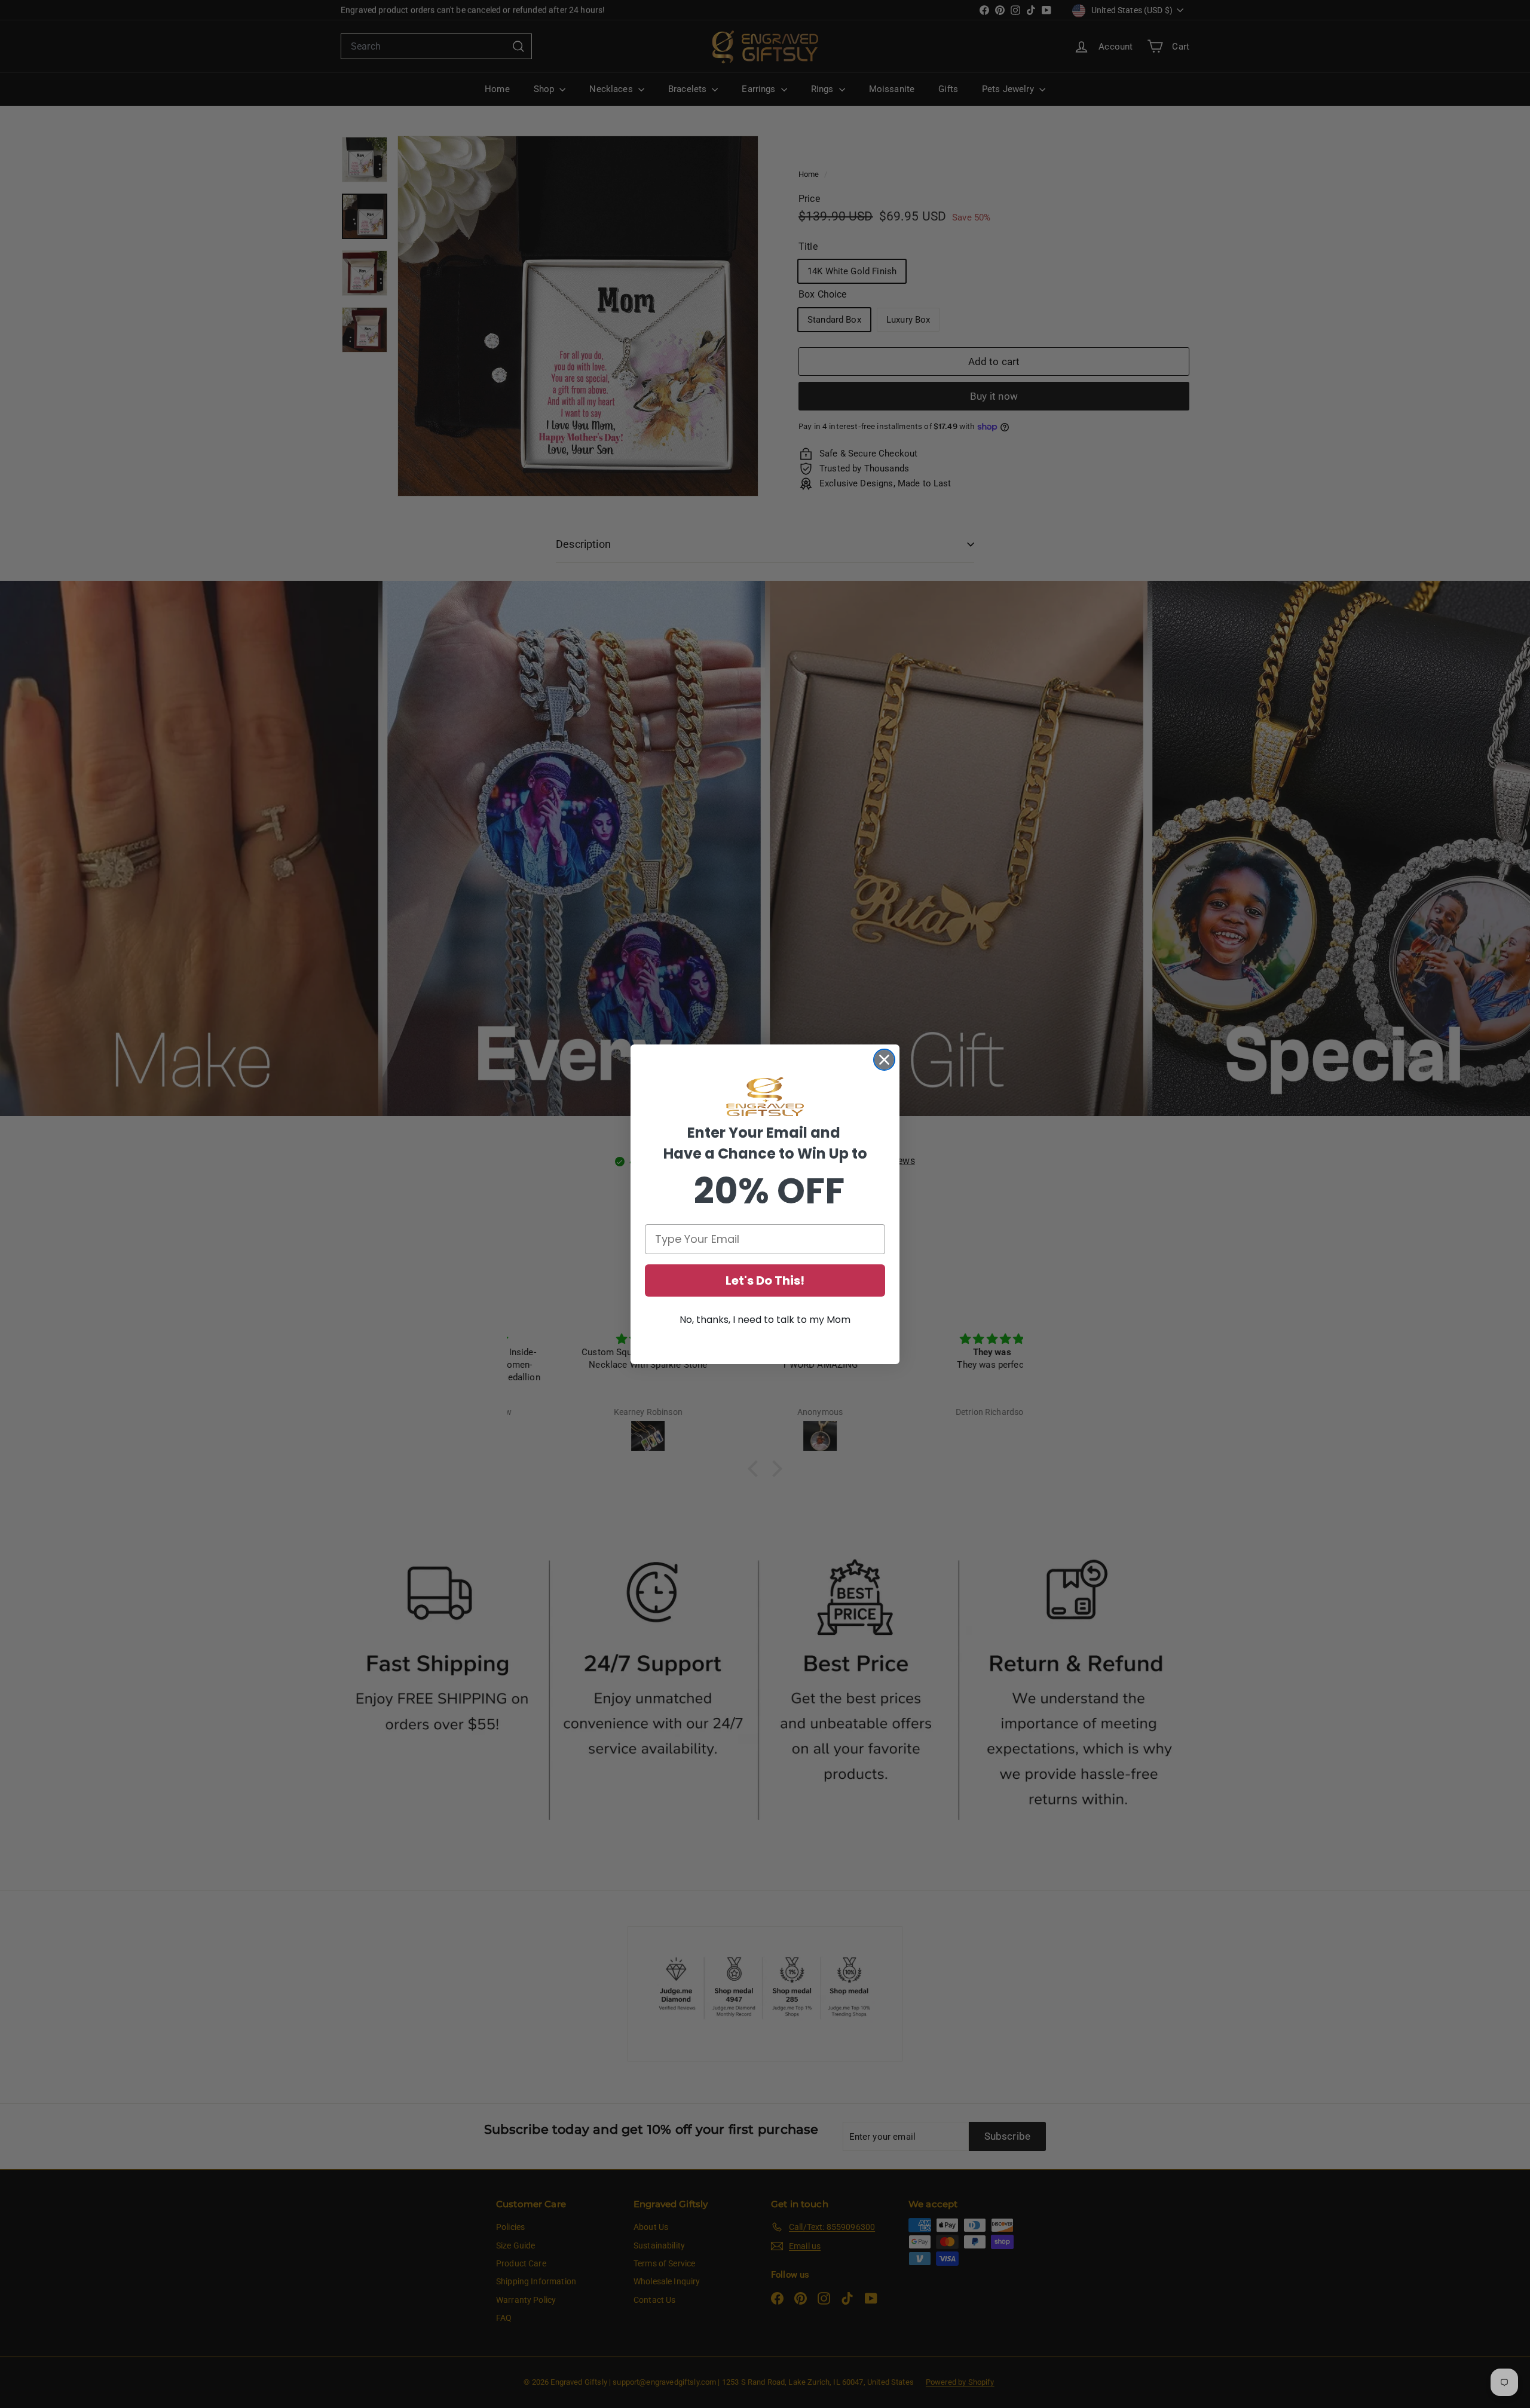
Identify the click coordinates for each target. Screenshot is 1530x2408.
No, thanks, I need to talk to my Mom (765, 1320)
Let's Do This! (765, 1280)
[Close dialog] (884, 1060)
